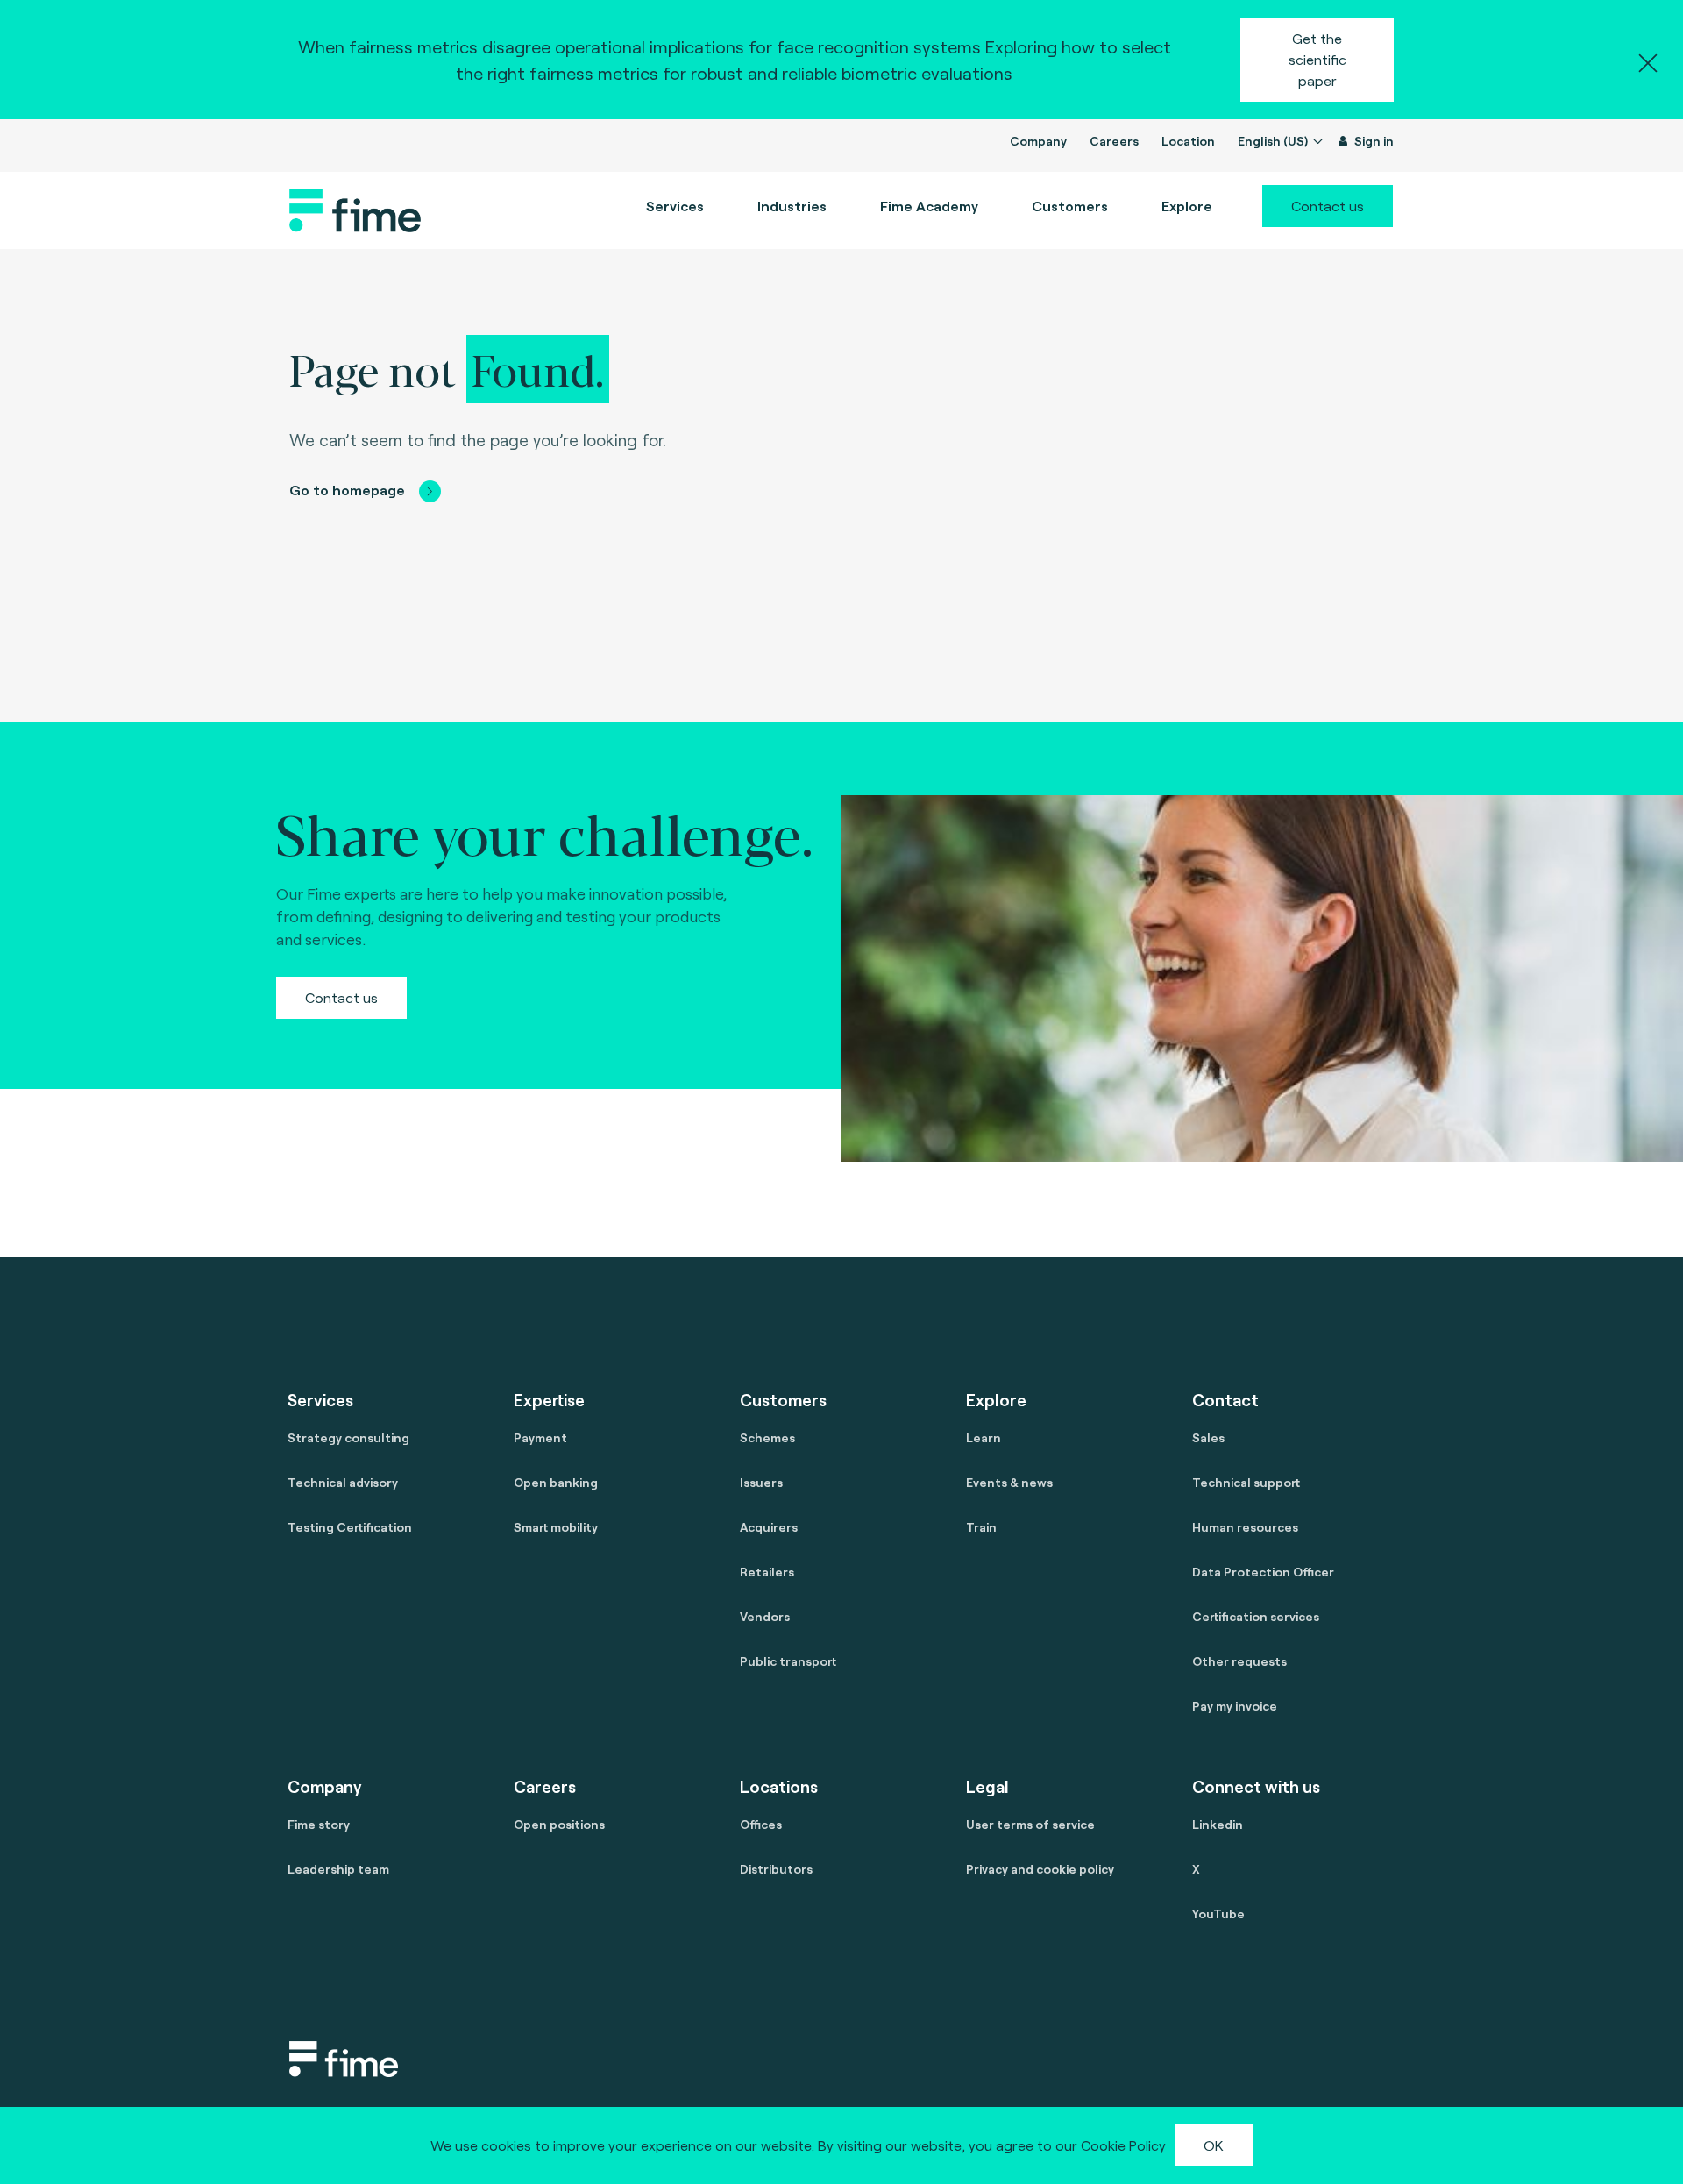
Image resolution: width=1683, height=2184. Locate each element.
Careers (1114, 141)
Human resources (1245, 1527)
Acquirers (769, 1527)
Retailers (767, 1572)
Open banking (556, 1482)
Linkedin (1218, 1824)
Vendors (765, 1616)
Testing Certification (350, 1527)
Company (1038, 141)
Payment (540, 1437)
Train (981, 1527)
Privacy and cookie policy (1040, 1869)
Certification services (1256, 1616)
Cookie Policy (1123, 2145)
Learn (984, 1437)
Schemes (767, 1437)
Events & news (1009, 1482)
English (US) (1274, 141)
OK (1214, 2145)
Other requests (1239, 1661)
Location (1188, 141)
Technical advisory (343, 1482)
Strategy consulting (348, 1437)
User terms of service (1030, 1824)
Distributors (776, 1869)
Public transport (788, 1661)
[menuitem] (930, 206)
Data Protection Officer (1263, 1572)
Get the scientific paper (1317, 59)
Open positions (559, 1824)
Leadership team (338, 1869)
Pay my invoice (1235, 1706)
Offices (761, 1824)
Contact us (1328, 206)
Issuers (761, 1482)
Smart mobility (556, 1527)
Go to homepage (347, 490)
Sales (1208, 1437)
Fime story (319, 1824)
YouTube (1218, 1914)
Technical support (1246, 1482)
